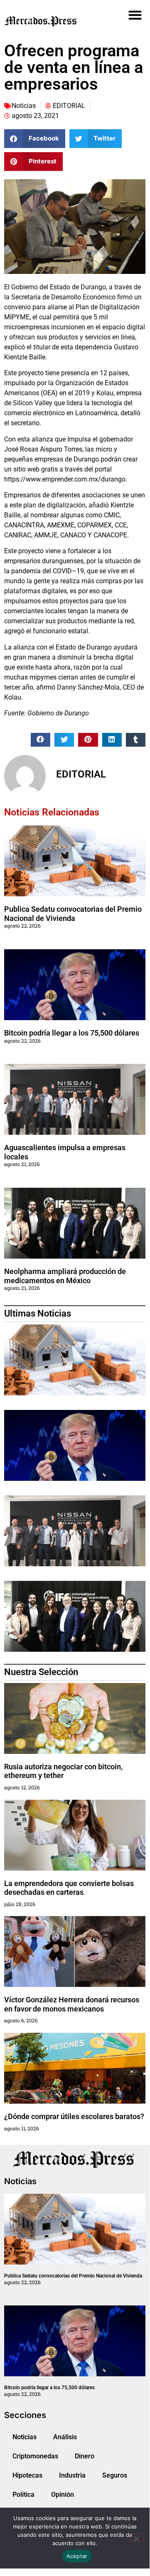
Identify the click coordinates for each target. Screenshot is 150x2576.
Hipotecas (27, 2475)
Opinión (63, 2494)
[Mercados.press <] (52, 21)
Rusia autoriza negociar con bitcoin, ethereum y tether (63, 1771)
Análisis (65, 2437)
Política (23, 2494)
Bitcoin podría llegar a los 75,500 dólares (72, 1033)
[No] (136, 2538)
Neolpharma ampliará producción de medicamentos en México (65, 1276)
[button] (135, 15)
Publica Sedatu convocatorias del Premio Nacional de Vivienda (73, 914)
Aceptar (77, 2556)
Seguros (115, 2475)
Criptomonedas (35, 2456)
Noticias (24, 106)
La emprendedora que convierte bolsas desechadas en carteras (69, 1888)
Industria (72, 2475)
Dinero (85, 2456)
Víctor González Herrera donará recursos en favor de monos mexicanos (72, 2004)
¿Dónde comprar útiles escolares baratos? (74, 2116)
